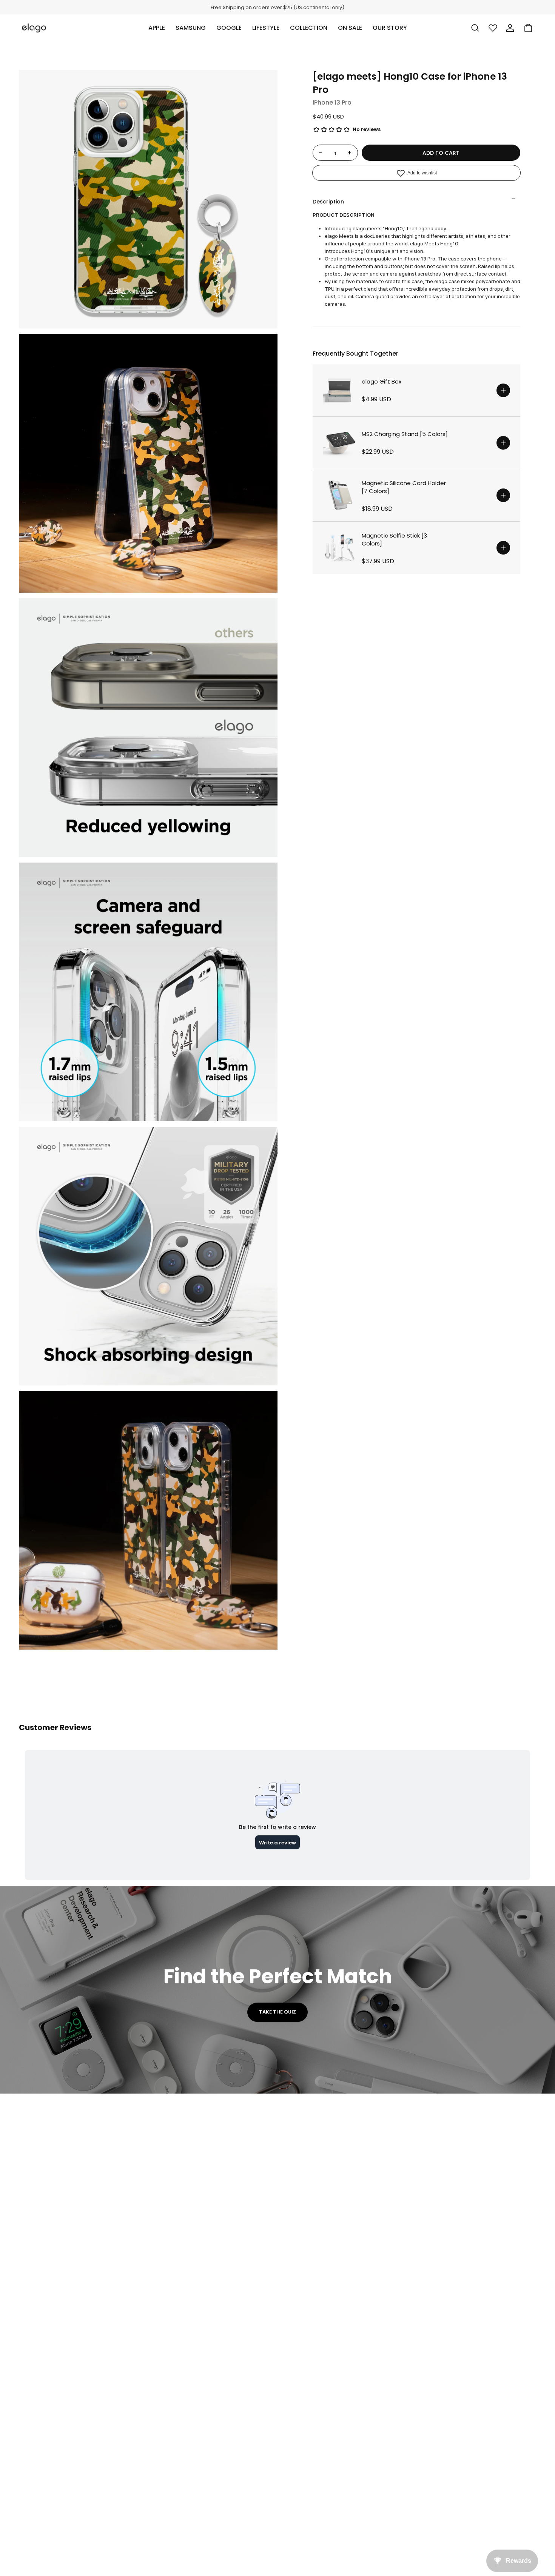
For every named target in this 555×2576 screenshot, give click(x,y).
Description (328, 202)
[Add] (503, 390)
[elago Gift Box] (339, 390)
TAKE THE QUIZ (277, 2012)
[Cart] (528, 28)
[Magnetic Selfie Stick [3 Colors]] (339, 548)
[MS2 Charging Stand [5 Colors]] (339, 443)
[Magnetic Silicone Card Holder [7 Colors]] (339, 495)
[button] (157, 28)
